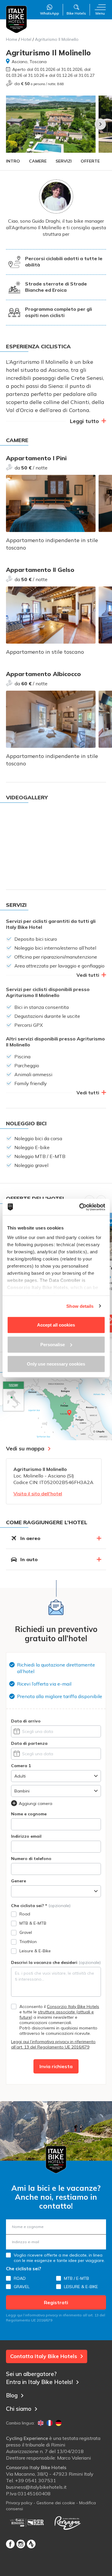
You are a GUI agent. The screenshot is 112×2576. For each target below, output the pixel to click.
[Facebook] (10, 2544)
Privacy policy (19, 2503)
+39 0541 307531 (36, 2480)
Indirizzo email (26, 1836)
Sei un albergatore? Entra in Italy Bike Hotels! (39, 2378)
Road (25, 1914)
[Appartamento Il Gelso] (51, 615)
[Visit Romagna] (67, 2523)
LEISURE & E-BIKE (81, 2287)
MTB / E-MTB (76, 2278)
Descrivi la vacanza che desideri (56, 1962)
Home (12, 39)
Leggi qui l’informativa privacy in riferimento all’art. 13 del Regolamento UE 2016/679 (53, 2044)
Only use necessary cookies (56, 1364)
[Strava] (31, 2544)
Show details (80, 1306)
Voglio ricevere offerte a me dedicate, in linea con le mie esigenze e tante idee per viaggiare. (59, 2258)
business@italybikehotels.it (36, 2487)
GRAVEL (22, 2287)
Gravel (26, 1932)
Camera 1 (21, 1766)
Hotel (26, 39)
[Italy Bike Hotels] (16, 19)
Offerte (90, 161)
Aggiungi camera (36, 1803)
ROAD (20, 2278)
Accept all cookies (56, 1325)
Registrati (56, 2302)
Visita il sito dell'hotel (38, 1494)
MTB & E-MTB (33, 1923)
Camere (38, 161)
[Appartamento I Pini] (51, 503)
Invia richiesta (56, 2066)
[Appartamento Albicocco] (51, 719)
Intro (13, 161)
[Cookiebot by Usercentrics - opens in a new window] (80, 1207)
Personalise (53, 1344)
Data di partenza (29, 1743)
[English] (41, 2423)
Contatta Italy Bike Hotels (44, 2356)
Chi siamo (19, 2409)
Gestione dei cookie (56, 2503)
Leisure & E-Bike (35, 1951)
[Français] (50, 2423)
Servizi (64, 161)
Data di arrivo (26, 1721)
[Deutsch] (59, 2423)
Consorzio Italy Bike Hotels (73, 2006)
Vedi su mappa (25, 1448)
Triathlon (28, 1942)
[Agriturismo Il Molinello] (51, 124)
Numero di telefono (31, 1859)
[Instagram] (21, 2544)
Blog (12, 2395)
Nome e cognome (29, 1814)
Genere (19, 1881)
